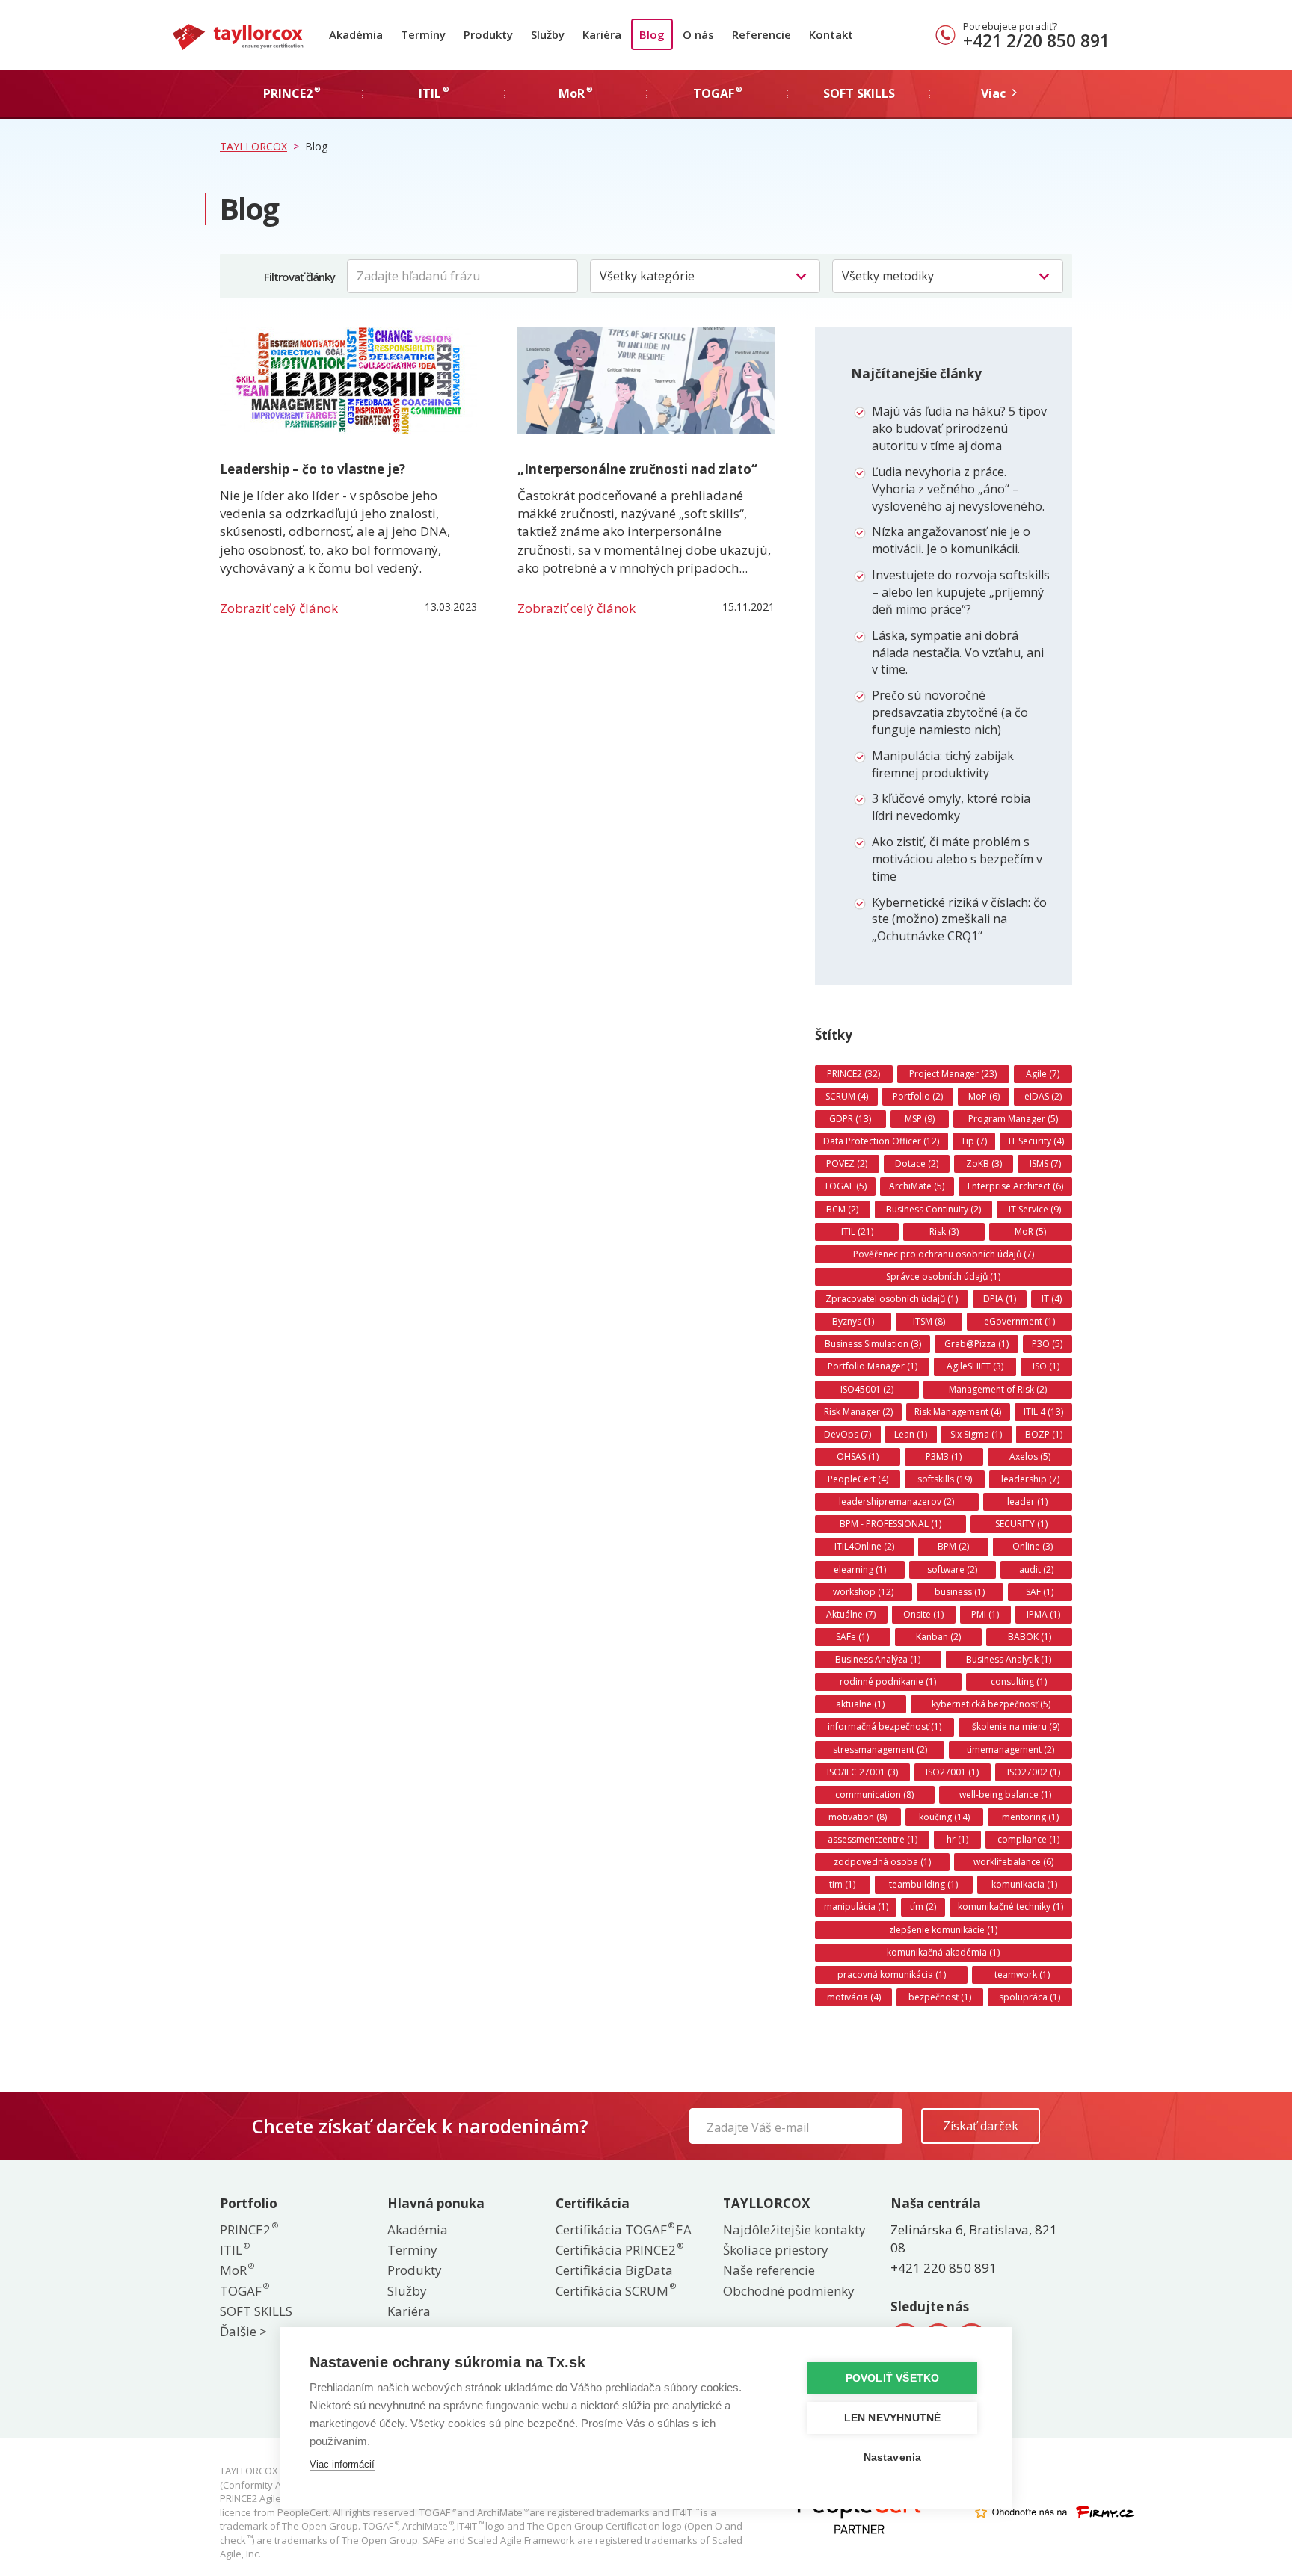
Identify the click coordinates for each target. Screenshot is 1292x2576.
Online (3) (1033, 1546)
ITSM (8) (929, 1321)
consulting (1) (1019, 1682)
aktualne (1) (860, 1704)
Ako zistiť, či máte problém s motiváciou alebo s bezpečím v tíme (957, 859)
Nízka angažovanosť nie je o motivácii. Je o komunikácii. (951, 540)
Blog (652, 34)
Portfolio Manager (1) (873, 1366)
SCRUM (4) (847, 1096)
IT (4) (1052, 1299)
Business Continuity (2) (933, 1209)
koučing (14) (944, 1817)
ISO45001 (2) (867, 1389)
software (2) (952, 1569)
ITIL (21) (857, 1232)
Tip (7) (974, 1141)
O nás (698, 34)
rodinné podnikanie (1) (888, 1682)
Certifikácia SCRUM (615, 2291)
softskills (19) (945, 1479)
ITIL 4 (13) (1043, 1412)
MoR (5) (1030, 1232)
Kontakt (831, 34)
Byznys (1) (853, 1321)
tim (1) (842, 1884)
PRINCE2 (248, 2230)
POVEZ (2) (847, 1164)
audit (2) (1036, 1569)
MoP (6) (984, 1096)
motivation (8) (858, 1817)
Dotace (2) (917, 1164)
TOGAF (244, 2291)
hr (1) (957, 1839)
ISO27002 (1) (1034, 1772)
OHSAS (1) (858, 1457)
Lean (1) (911, 1434)
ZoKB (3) (984, 1164)
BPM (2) (953, 1546)
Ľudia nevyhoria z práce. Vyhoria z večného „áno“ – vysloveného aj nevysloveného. (958, 489)
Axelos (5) (1030, 1457)
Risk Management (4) (958, 1412)
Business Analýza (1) (878, 1659)
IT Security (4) (1036, 1141)
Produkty (488, 34)
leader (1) (1027, 1501)
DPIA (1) (1000, 1299)
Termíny (423, 34)
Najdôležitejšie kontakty (794, 2230)
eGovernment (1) (1019, 1321)
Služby (548, 34)
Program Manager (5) (1013, 1119)
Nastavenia (893, 2458)
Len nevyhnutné (893, 2418)
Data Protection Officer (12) (881, 1141)
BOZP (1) (1044, 1434)
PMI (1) (985, 1614)
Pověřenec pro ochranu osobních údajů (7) (944, 1254)
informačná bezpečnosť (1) (885, 1726)
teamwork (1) (1022, 1975)
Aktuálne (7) (851, 1614)
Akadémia (356, 34)
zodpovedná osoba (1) (882, 1862)
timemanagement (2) (1010, 1750)
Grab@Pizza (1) (976, 1344)
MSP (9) (920, 1119)
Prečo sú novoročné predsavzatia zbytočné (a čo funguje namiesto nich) (950, 712)
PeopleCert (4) (858, 1479)
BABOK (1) (1030, 1637)
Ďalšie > (243, 2331)
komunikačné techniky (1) (1010, 1907)
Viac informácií (342, 2464)
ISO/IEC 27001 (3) (862, 1772)
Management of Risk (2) (998, 1389)
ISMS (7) (1045, 1164)
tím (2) (923, 1907)
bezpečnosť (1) (940, 1997)
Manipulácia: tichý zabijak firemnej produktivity (943, 764)
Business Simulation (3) (873, 1344)
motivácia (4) (854, 1997)
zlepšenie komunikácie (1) (943, 1930)
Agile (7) (1043, 1074)
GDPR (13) (850, 1119)
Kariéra (602, 34)
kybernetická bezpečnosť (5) (991, 1704)
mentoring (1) (1030, 1817)
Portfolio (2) (918, 1096)
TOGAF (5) (845, 1186)
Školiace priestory (776, 2250)
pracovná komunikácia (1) (892, 1975)
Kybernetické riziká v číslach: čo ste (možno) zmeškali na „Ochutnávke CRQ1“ (959, 919)
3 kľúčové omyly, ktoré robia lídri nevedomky (951, 807)
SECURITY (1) (1021, 1524)
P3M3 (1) (944, 1457)
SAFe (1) (852, 1637)
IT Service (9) (1035, 1209)
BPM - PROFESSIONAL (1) (890, 1524)
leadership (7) (1030, 1479)
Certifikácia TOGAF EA (624, 2230)
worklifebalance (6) (1013, 1862)
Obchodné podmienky (789, 2291)
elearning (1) (860, 1569)
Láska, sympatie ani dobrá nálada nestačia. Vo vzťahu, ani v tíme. (958, 653)
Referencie (762, 34)
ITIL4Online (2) (864, 1546)
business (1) (960, 1592)
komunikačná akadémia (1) (943, 1952)
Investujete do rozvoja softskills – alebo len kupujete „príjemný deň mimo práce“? (961, 592)
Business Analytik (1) (1009, 1659)
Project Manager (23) (953, 1074)
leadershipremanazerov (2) (896, 1501)
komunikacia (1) (1024, 1884)
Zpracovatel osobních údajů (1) (892, 1299)
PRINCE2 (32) (853, 1074)
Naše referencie (769, 2270)
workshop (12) (863, 1592)
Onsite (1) (923, 1614)
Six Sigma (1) (976, 1434)
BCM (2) (842, 1209)
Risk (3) (944, 1232)
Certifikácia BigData (614, 2270)
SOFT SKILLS (256, 2311)
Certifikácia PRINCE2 (619, 2250)
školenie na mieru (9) (1016, 1726)
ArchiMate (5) (917, 1186)
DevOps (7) (848, 1434)
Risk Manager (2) (858, 1412)
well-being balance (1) (1005, 1794)
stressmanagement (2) (880, 1750)
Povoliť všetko (893, 2378)
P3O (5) (1047, 1344)
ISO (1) (1046, 1366)
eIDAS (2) (1043, 1096)
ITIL (234, 2250)
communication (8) (874, 1794)
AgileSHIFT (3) (975, 1366)
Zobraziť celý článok (279, 608)
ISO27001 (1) (952, 1772)
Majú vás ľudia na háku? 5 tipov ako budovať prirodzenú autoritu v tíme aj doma (959, 428)
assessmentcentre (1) (873, 1839)
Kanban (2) (938, 1637)
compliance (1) (1028, 1839)
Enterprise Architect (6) (1015, 1186)
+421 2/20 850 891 (1036, 40)
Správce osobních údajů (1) (943, 1276)
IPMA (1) (1043, 1614)
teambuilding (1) (923, 1884)
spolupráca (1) (1030, 1997)
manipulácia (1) (856, 1907)
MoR (236, 2270)
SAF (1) (1040, 1592)
